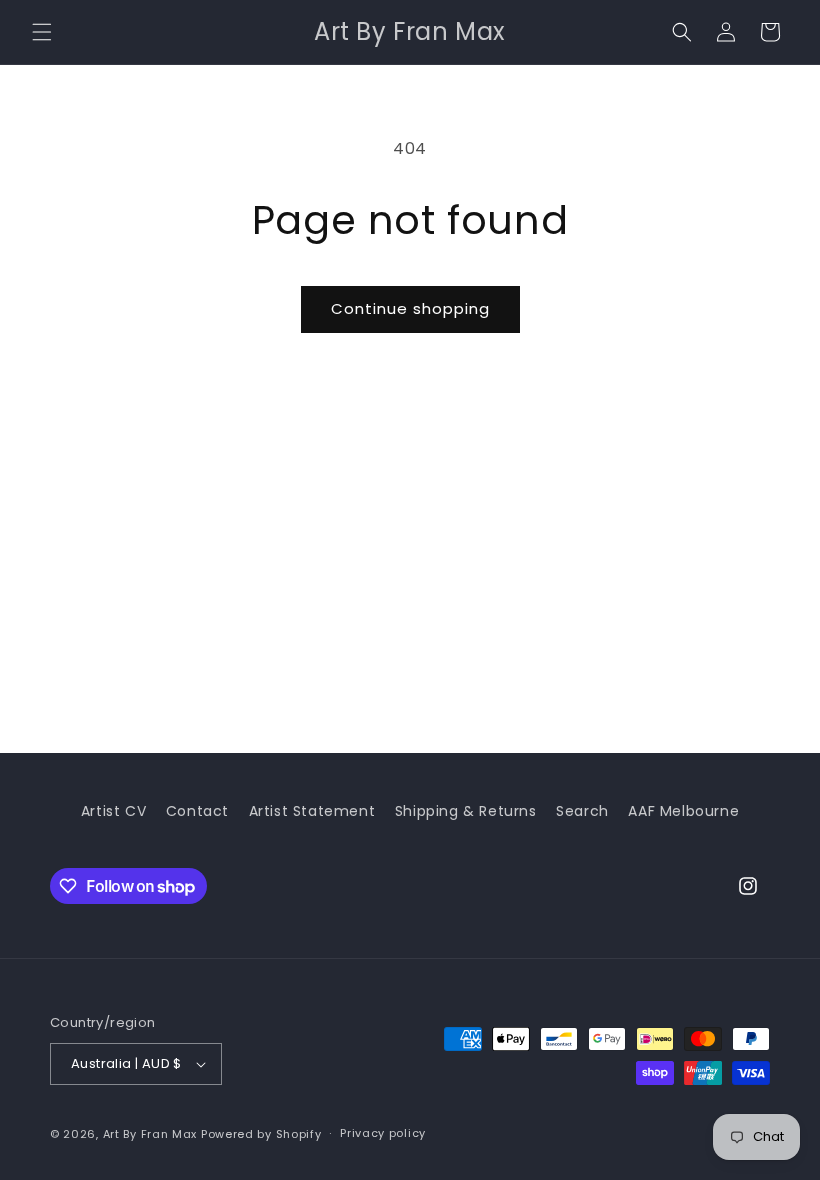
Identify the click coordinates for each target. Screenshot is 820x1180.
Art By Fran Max (150, 1134)
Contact (197, 811)
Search (582, 811)
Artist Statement (312, 811)
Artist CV (113, 811)
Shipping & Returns (466, 811)
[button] (42, 32)
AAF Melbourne (683, 811)
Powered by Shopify (261, 1134)
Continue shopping (410, 308)
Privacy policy (383, 1133)
